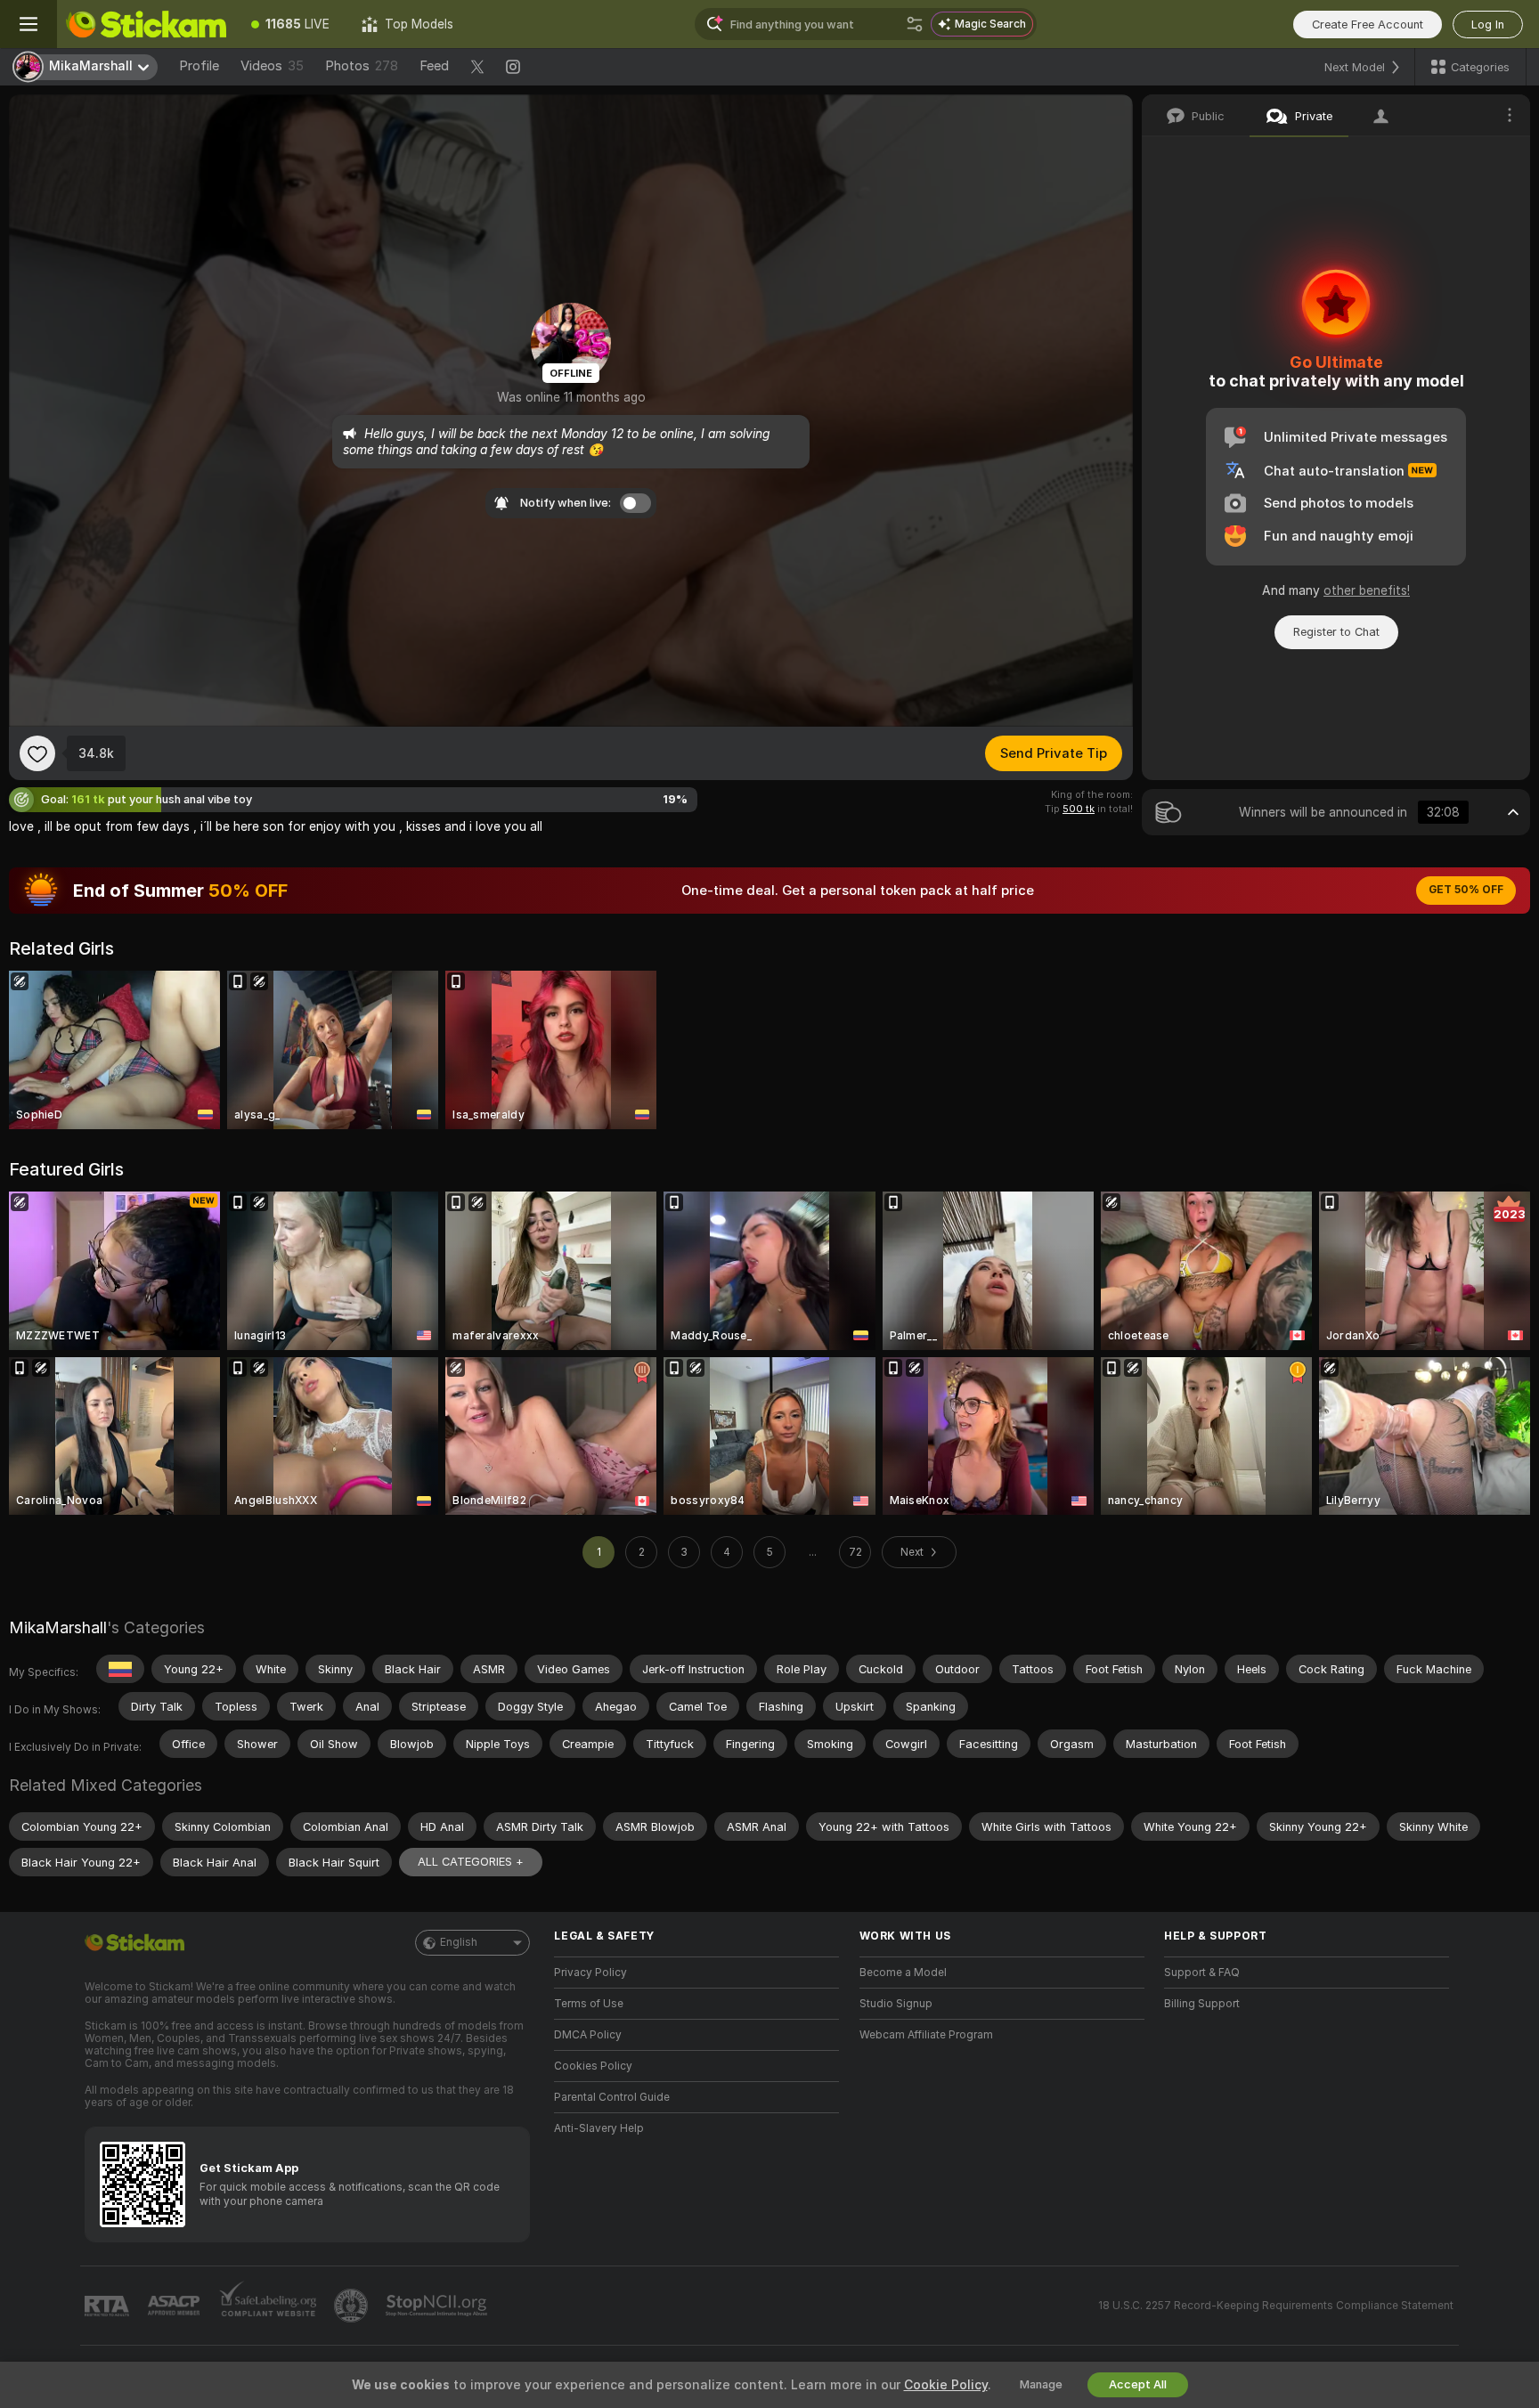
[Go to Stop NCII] (438, 2306)
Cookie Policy (946, 2385)
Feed (434, 66)
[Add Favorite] (37, 753)
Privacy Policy (590, 1973)
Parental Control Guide (612, 2097)
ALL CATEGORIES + (471, 1862)
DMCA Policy (588, 2035)
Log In (1488, 24)
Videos (272, 66)
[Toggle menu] (28, 24)
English (459, 1942)
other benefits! (1367, 590)
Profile (199, 66)
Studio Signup (896, 2004)
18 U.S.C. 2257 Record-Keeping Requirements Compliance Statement (1276, 2306)
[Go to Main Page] (146, 24)
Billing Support (1202, 2004)
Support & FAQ (1202, 1973)
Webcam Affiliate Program (926, 2035)
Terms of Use (589, 2004)
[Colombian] (120, 1669)
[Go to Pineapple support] (353, 2306)
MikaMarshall (58, 1627)
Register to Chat (1336, 632)
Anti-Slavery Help (599, 2128)
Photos (362, 66)
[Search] (915, 24)
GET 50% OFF (1466, 890)
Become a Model (903, 1973)
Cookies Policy (593, 2066)
